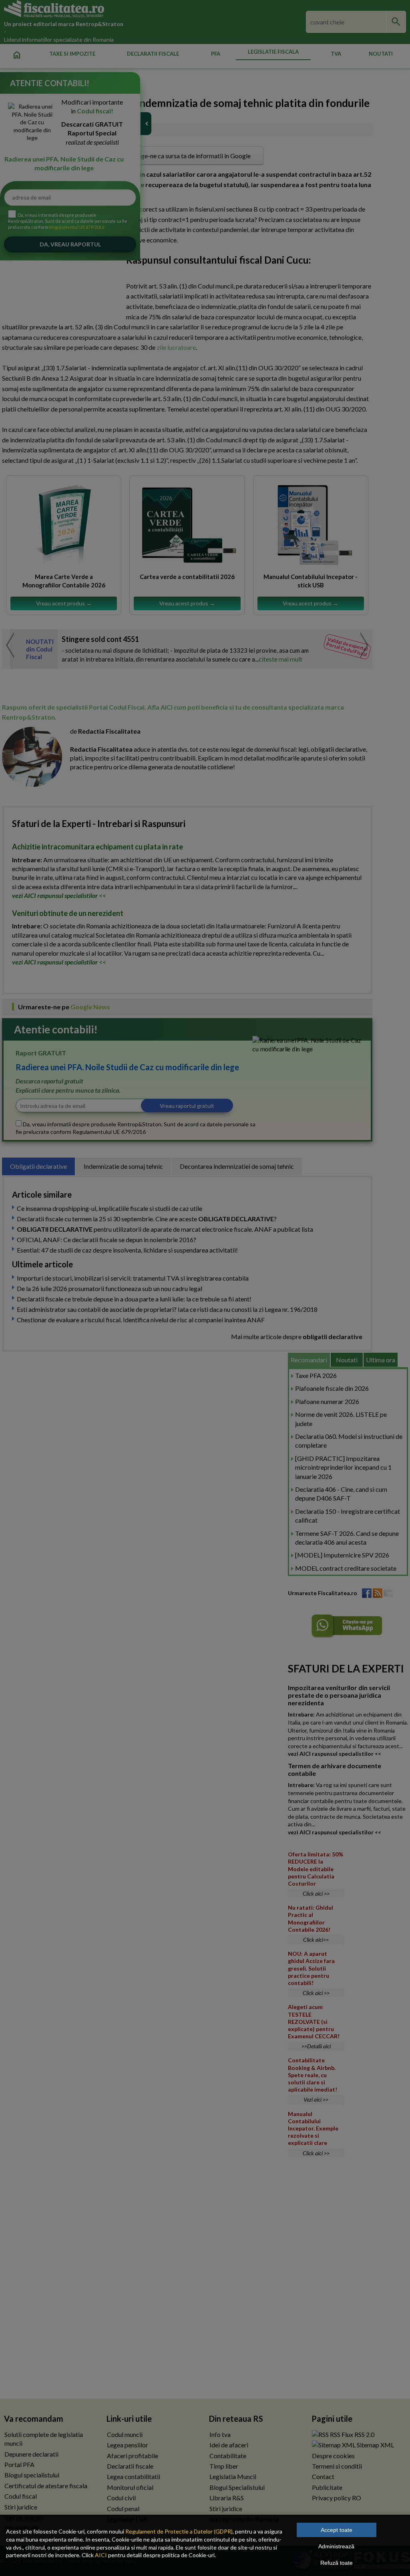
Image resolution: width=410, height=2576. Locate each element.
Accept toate (337, 2530)
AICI (101, 2555)
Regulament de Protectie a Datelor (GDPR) (179, 2531)
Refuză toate (337, 2563)
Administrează (336, 2546)
